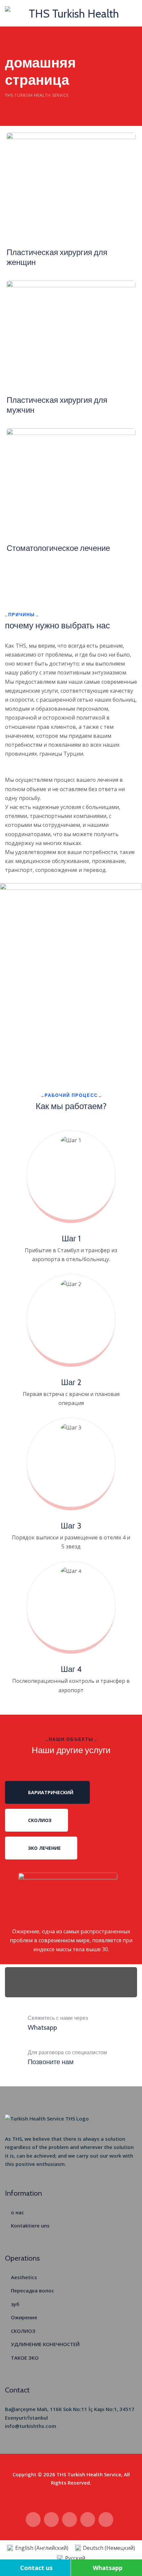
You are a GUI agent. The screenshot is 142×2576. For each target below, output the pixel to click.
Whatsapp (108, 2568)
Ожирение (24, 2317)
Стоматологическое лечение (58, 548)
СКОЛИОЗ (23, 2331)
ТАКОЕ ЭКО (25, 2358)
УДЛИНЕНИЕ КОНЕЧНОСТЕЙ (45, 2344)
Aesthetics (24, 2277)
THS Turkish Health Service (89, 2474)
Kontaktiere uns (30, 2226)
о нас (18, 2212)
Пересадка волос (33, 2290)
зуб (15, 2304)
